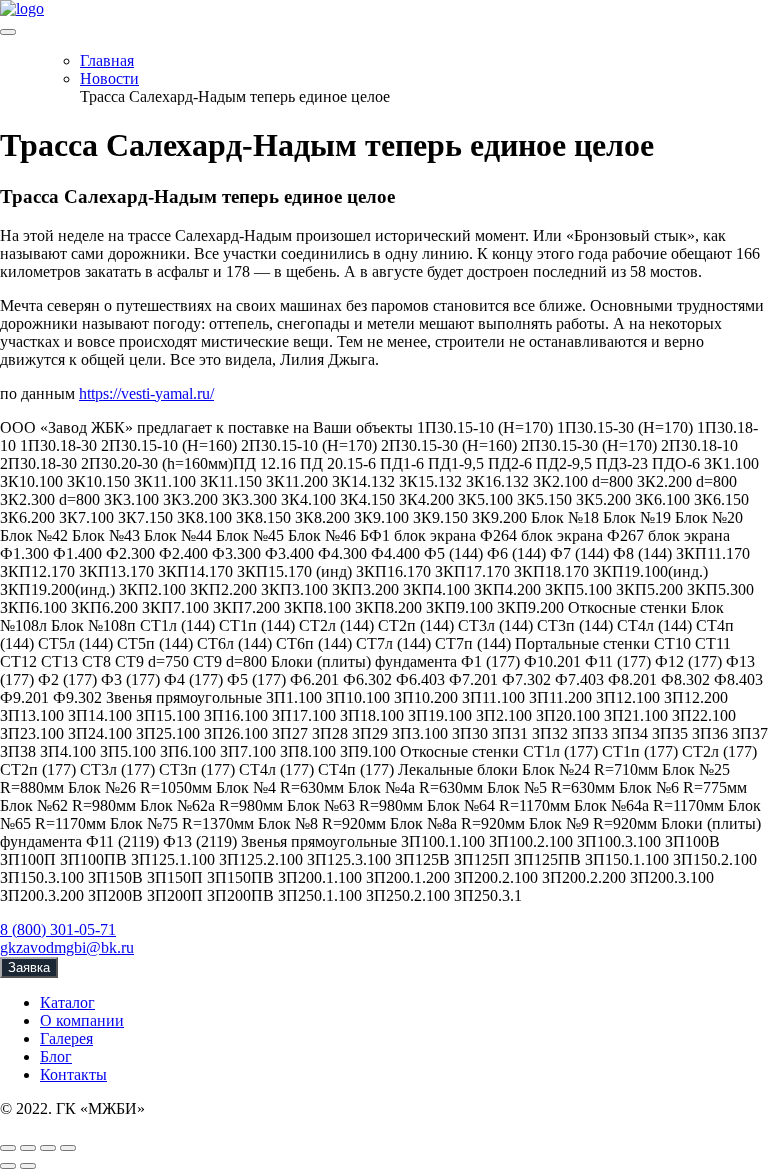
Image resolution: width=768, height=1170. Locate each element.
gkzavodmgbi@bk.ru (67, 947)
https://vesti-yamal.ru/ (146, 393)
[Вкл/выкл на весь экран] (48, 1148)
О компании (82, 1020)
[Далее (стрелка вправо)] (28, 1166)
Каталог (67, 1002)
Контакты (73, 1074)
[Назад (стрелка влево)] (8, 1166)
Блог (56, 1056)
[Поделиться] (28, 1148)
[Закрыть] (8, 1148)
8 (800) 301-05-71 (58, 929)
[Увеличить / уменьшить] (68, 1148)
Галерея (66, 1038)
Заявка (29, 967)
